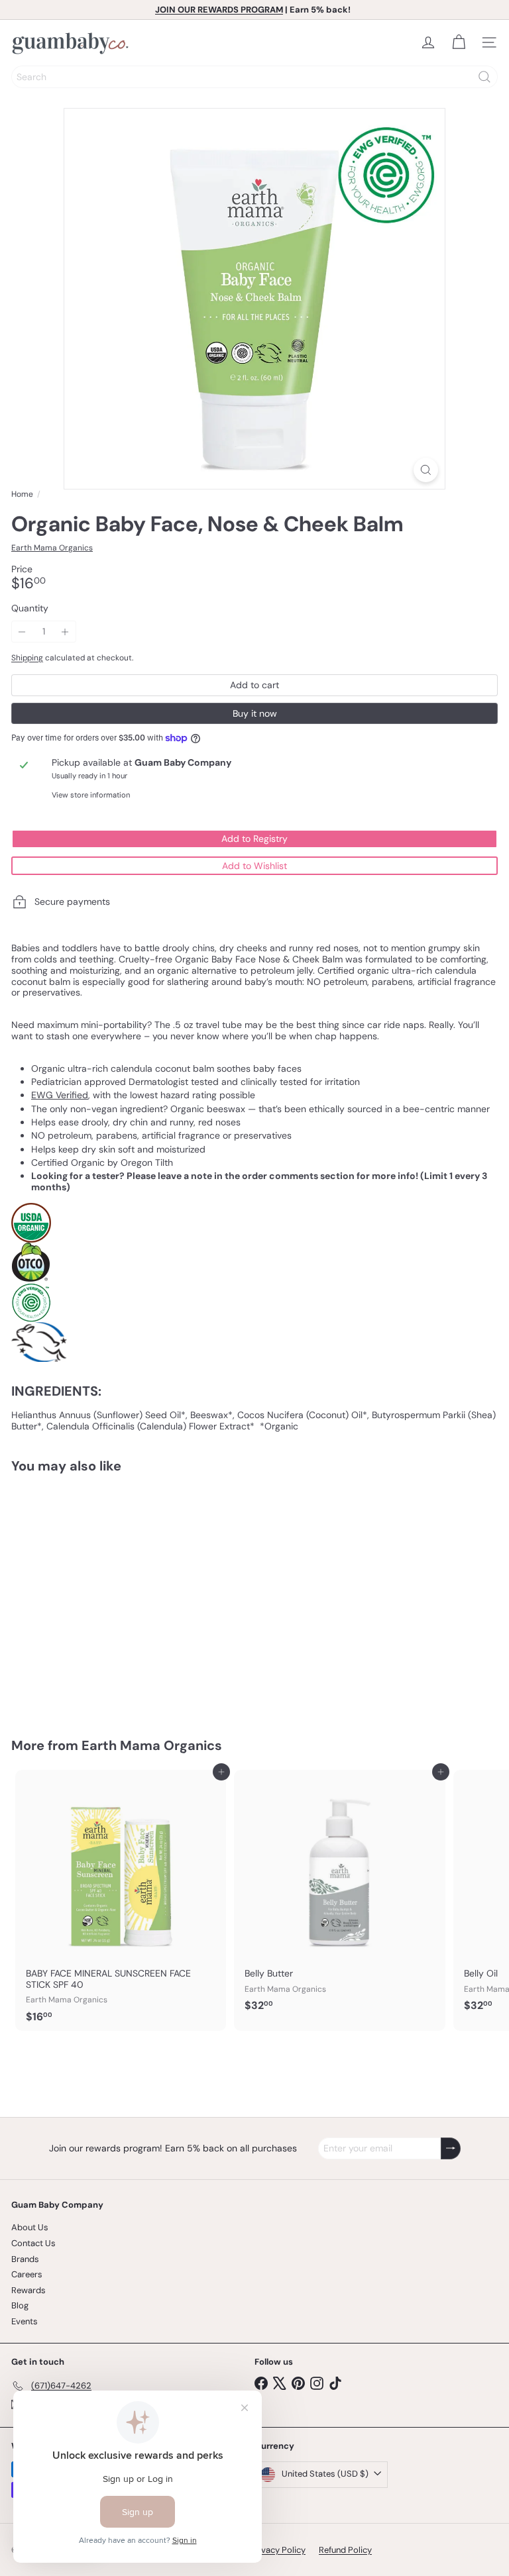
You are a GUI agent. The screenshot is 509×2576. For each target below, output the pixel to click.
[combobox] (254, 77)
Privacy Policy (278, 2550)
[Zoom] (426, 470)
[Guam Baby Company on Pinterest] (298, 2382)
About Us (30, 2227)
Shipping (27, 658)
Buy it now (255, 713)
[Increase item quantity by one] (65, 632)
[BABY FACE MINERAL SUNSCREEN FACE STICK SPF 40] (121, 1900)
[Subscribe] (451, 2148)
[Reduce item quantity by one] (22, 632)
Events (25, 2321)
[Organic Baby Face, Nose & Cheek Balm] (94, 1597)
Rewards (28, 2290)
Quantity (30, 608)
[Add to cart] (168, 1492)
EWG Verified (60, 1095)
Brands (25, 2259)
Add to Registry (254, 839)
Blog (20, 2305)
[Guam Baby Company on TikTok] (335, 2382)
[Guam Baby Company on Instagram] (317, 2382)
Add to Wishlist (254, 866)
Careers (27, 2274)
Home (22, 494)
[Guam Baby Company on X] (280, 2382)
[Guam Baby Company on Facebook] (261, 2382)
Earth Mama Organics (152, 1745)
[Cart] (459, 42)
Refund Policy (345, 2550)
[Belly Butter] (339, 1895)
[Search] (484, 77)
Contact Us (33, 2243)
